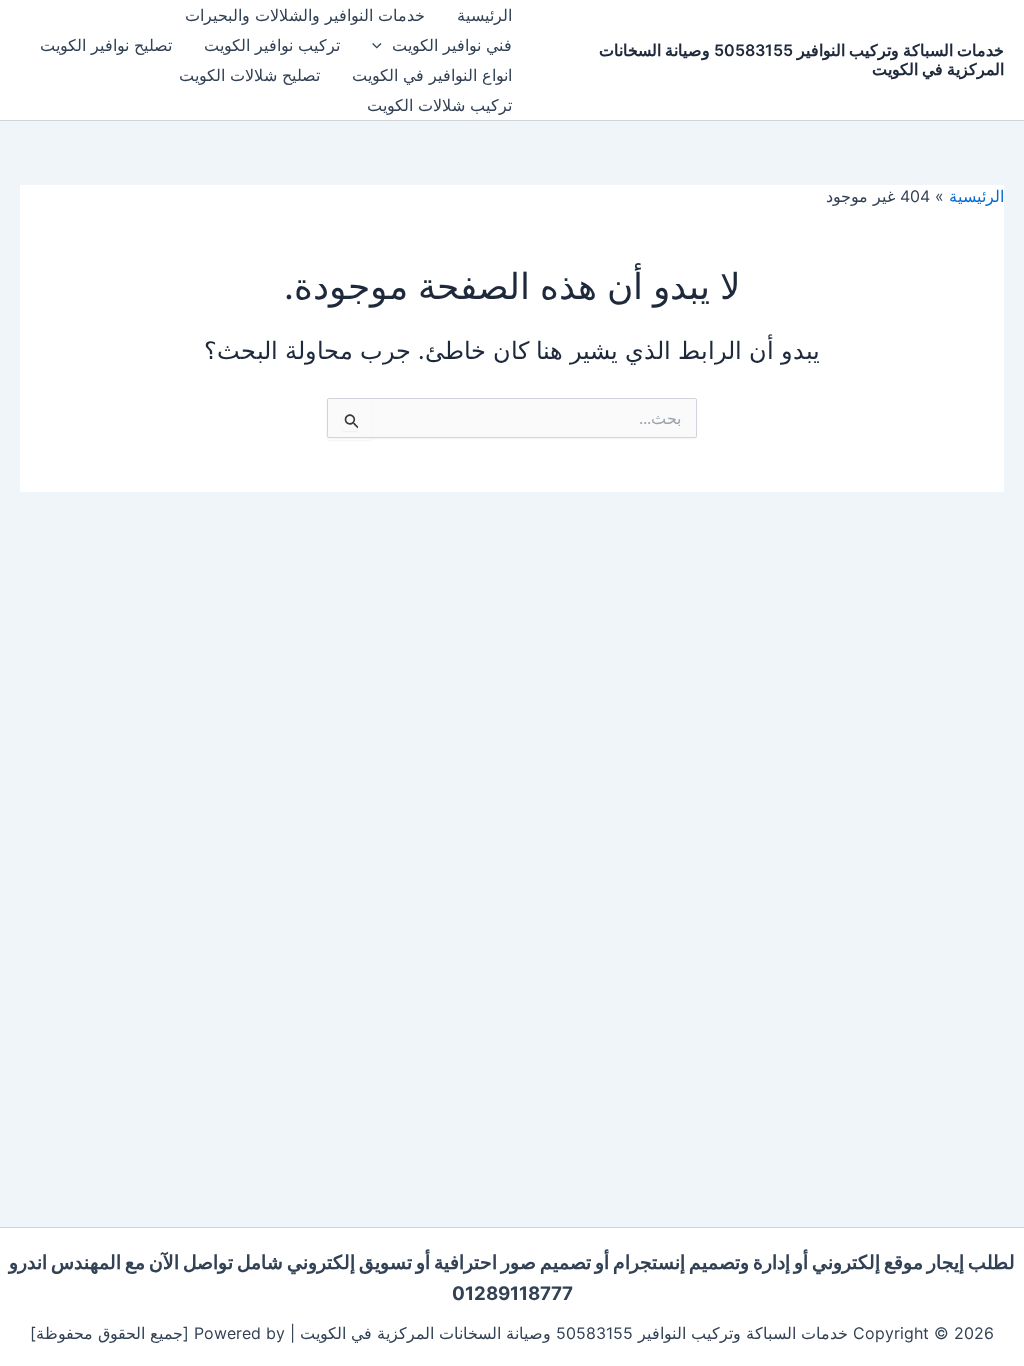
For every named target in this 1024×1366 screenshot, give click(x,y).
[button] (382, 45)
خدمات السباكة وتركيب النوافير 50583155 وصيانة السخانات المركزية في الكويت (801, 59)
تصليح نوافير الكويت (106, 45)
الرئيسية (484, 15)
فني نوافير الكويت (452, 45)
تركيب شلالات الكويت (439, 105)
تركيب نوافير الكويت (272, 45)
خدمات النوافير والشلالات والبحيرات (305, 15)
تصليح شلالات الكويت (249, 75)
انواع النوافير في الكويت (432, 75)
